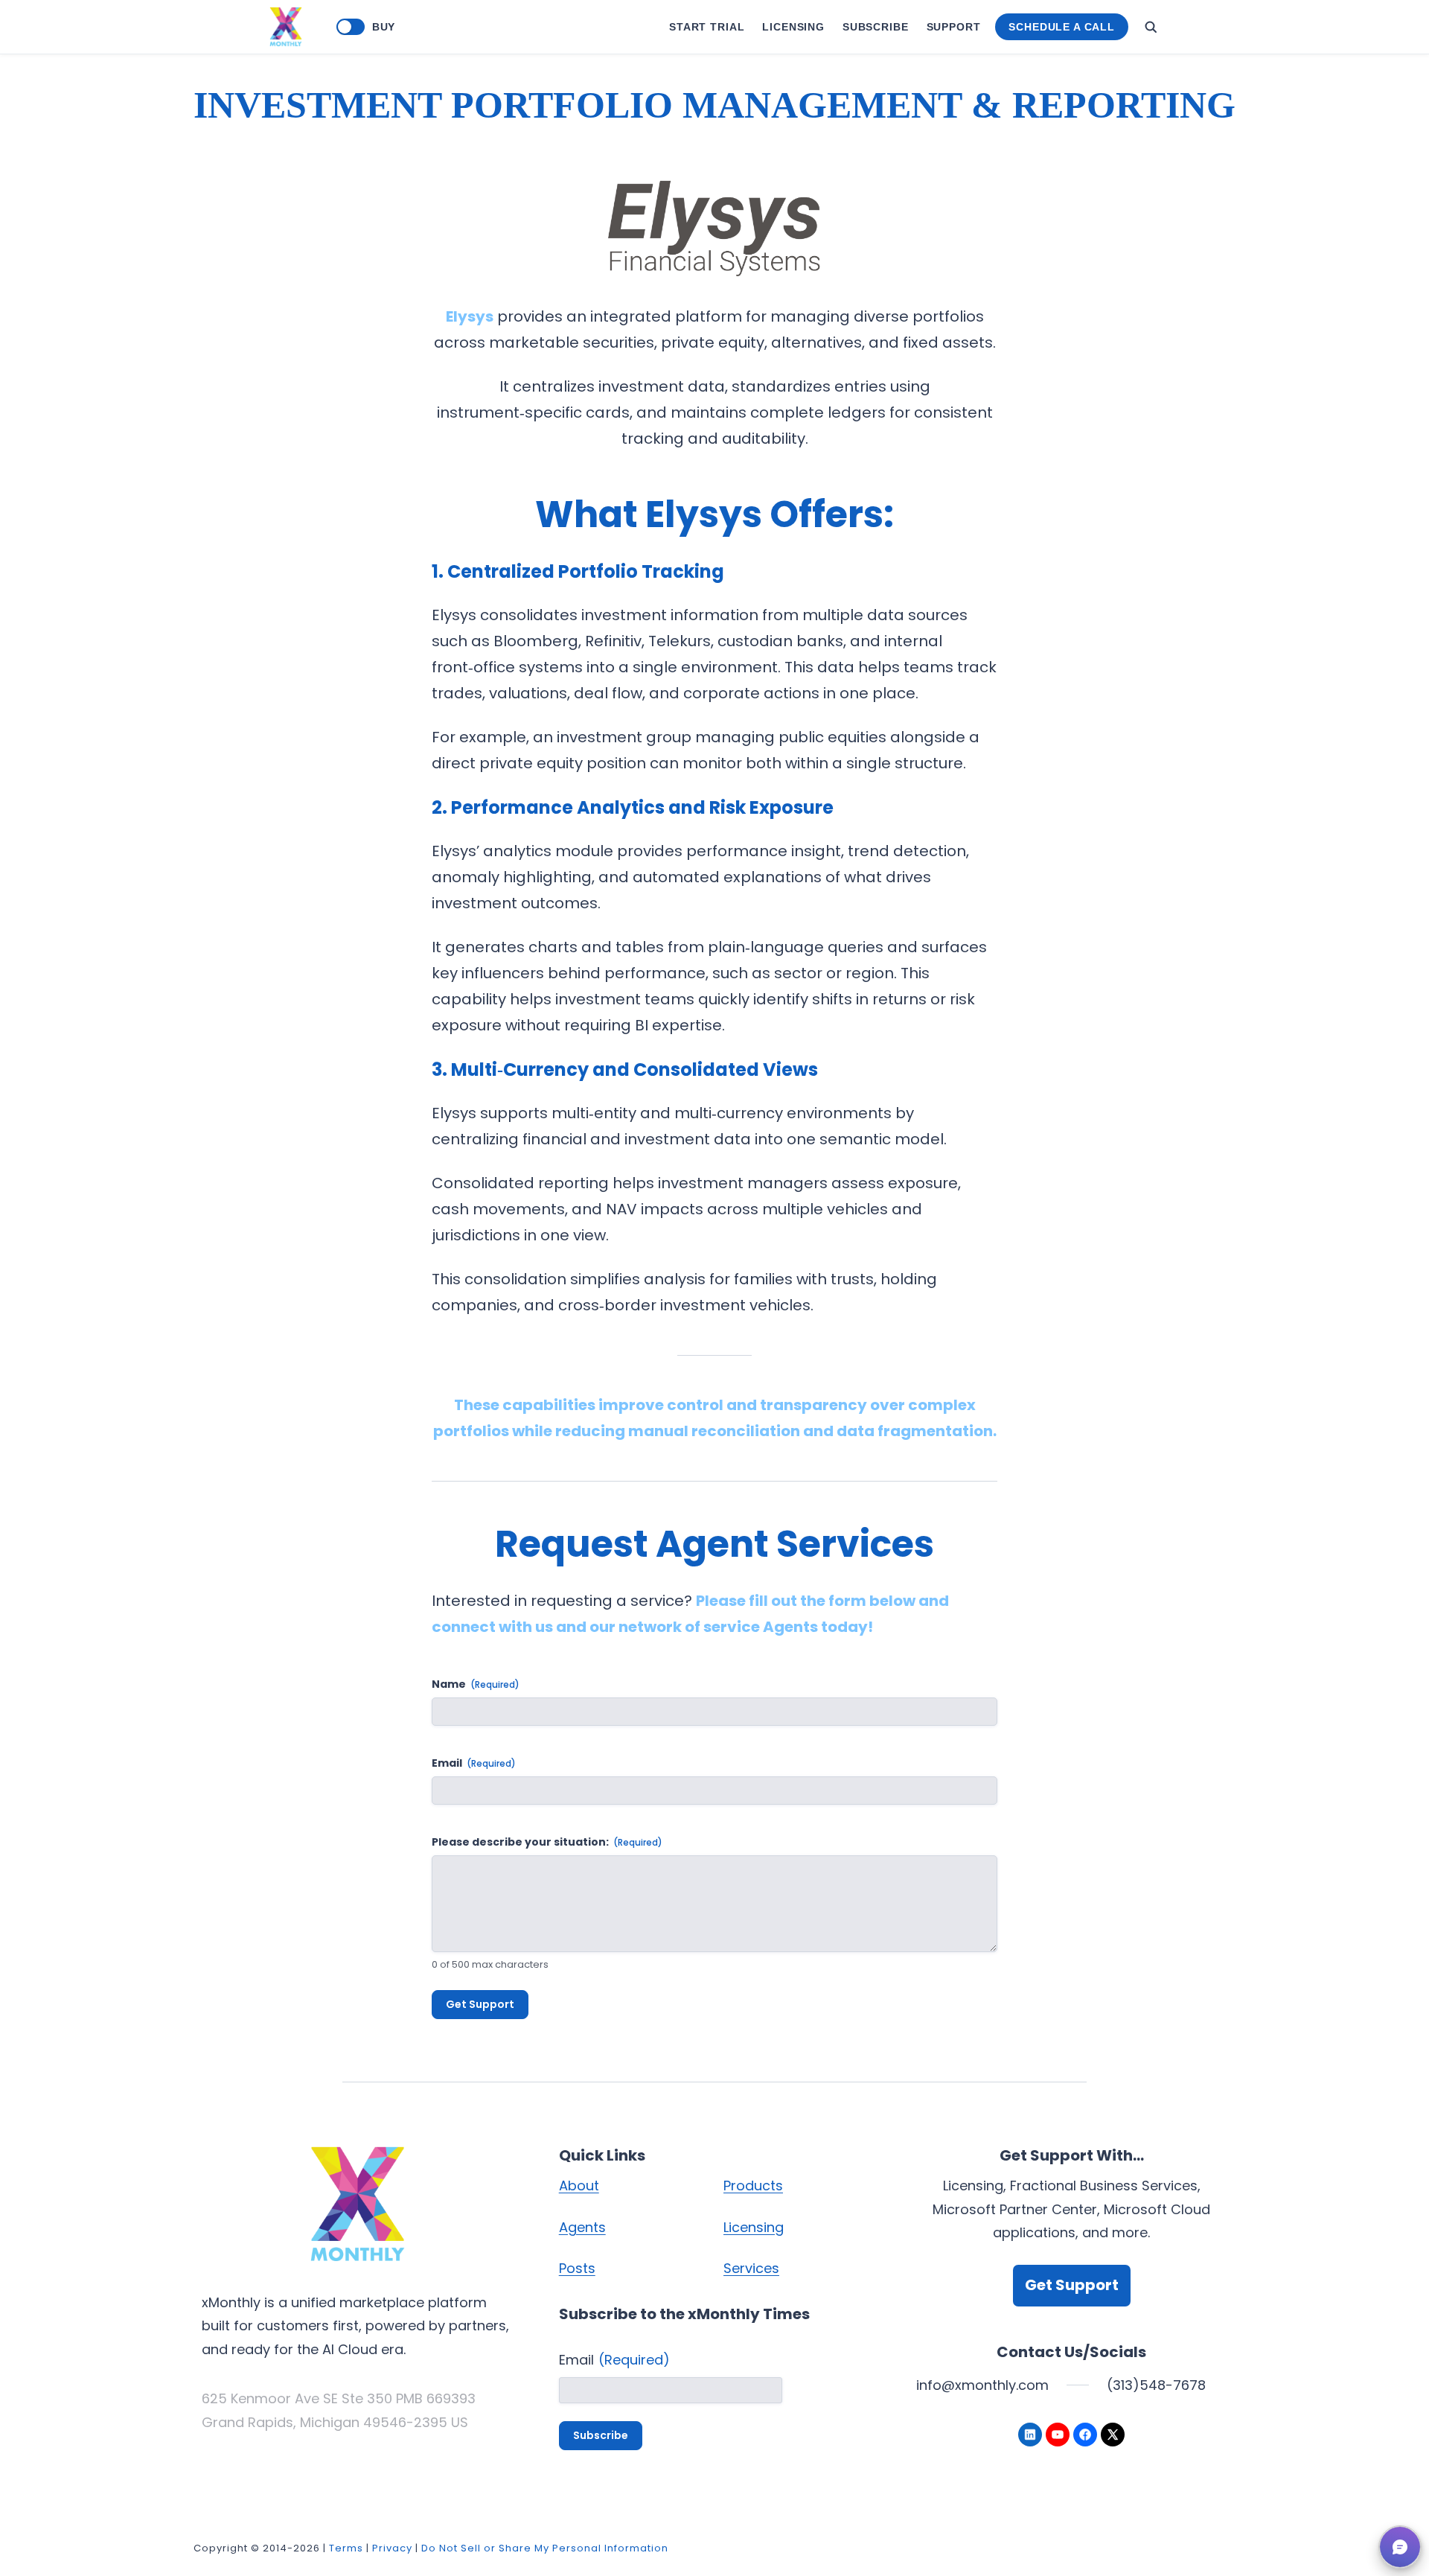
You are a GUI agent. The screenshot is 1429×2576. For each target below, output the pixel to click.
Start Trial (707, 27)
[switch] (351, 27)
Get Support (480, 2004)
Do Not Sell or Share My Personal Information (545, 2548)
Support (954, 27)
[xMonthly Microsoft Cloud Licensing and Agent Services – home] (286, 27)
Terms (346, 2548)
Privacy (392, 2548)
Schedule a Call (1062, 27)
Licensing (793, 27)
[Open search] (1151, 27)
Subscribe (876, 27)
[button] (1400, 2547)
